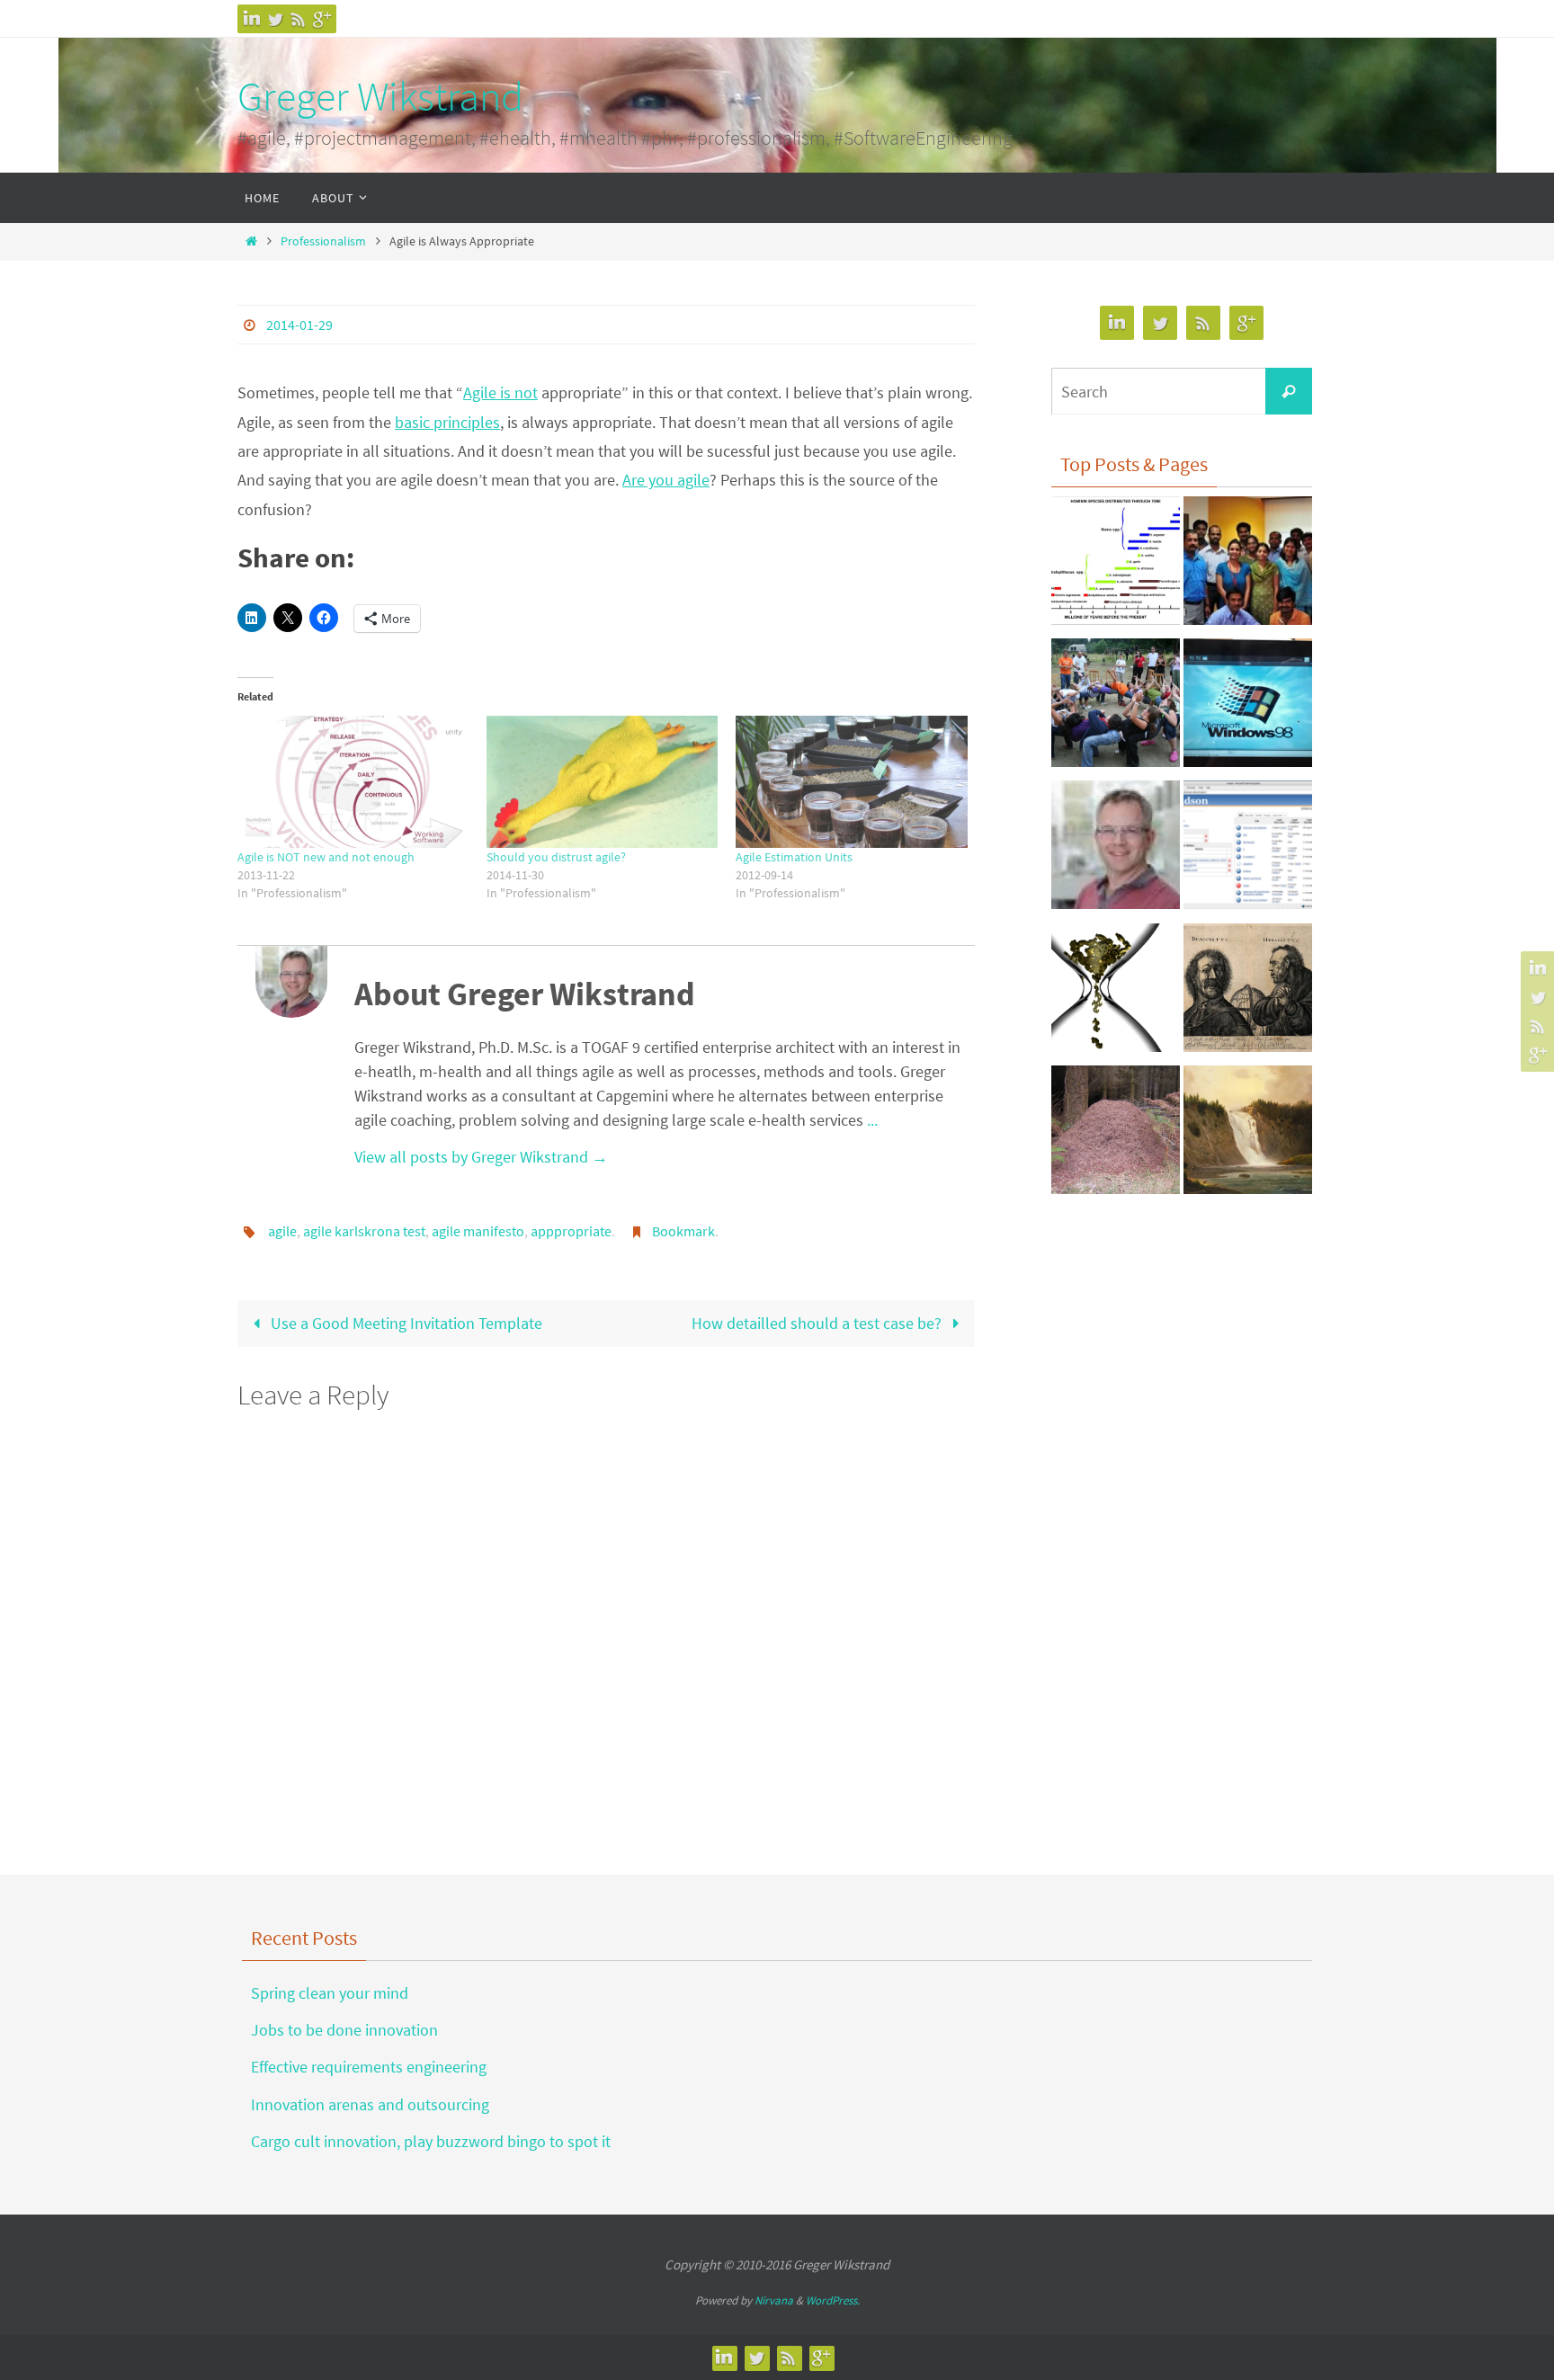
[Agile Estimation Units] (851, 782)
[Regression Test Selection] (1248, 850)
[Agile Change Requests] (1116, 993)
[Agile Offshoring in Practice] (1248, 566)
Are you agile (666, 480)
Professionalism (323, 241)
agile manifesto (478, 1231)
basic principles (447, 422)
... (872, 1120)
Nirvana (774, 2300)
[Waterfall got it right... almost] (1248, 1135)
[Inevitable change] (1116, 566)
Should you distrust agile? (556, 857)
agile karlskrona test (364, 1231)
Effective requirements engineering (369, 2067)
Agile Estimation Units (794, 857)
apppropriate (571, 1231)
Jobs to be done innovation (344, 2030)
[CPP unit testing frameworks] (1116, 850)
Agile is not (500, 392)
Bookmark (683, 1231)
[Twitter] (275, 19)
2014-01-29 (299, 325)
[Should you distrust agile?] (602, 782)
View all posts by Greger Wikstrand (481, 1157)
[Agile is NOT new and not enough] (353, 782)
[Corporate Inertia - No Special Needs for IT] (1248, 708)
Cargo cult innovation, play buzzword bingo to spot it (431, 2141)
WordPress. (833, 2300)
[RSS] (299, 19)
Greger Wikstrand (380, 96)
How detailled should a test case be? (818, 1323)
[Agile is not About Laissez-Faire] (1116, 1135)
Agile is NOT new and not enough (326, 857)
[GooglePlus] (322, 19)
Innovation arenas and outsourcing (370, 2104)
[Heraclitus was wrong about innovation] (1248, 993)
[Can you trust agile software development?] (1116, 708)
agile (282, 1231)
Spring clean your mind (330, 1993)
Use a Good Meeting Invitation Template (405, 1323)
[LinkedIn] (252, 19)
